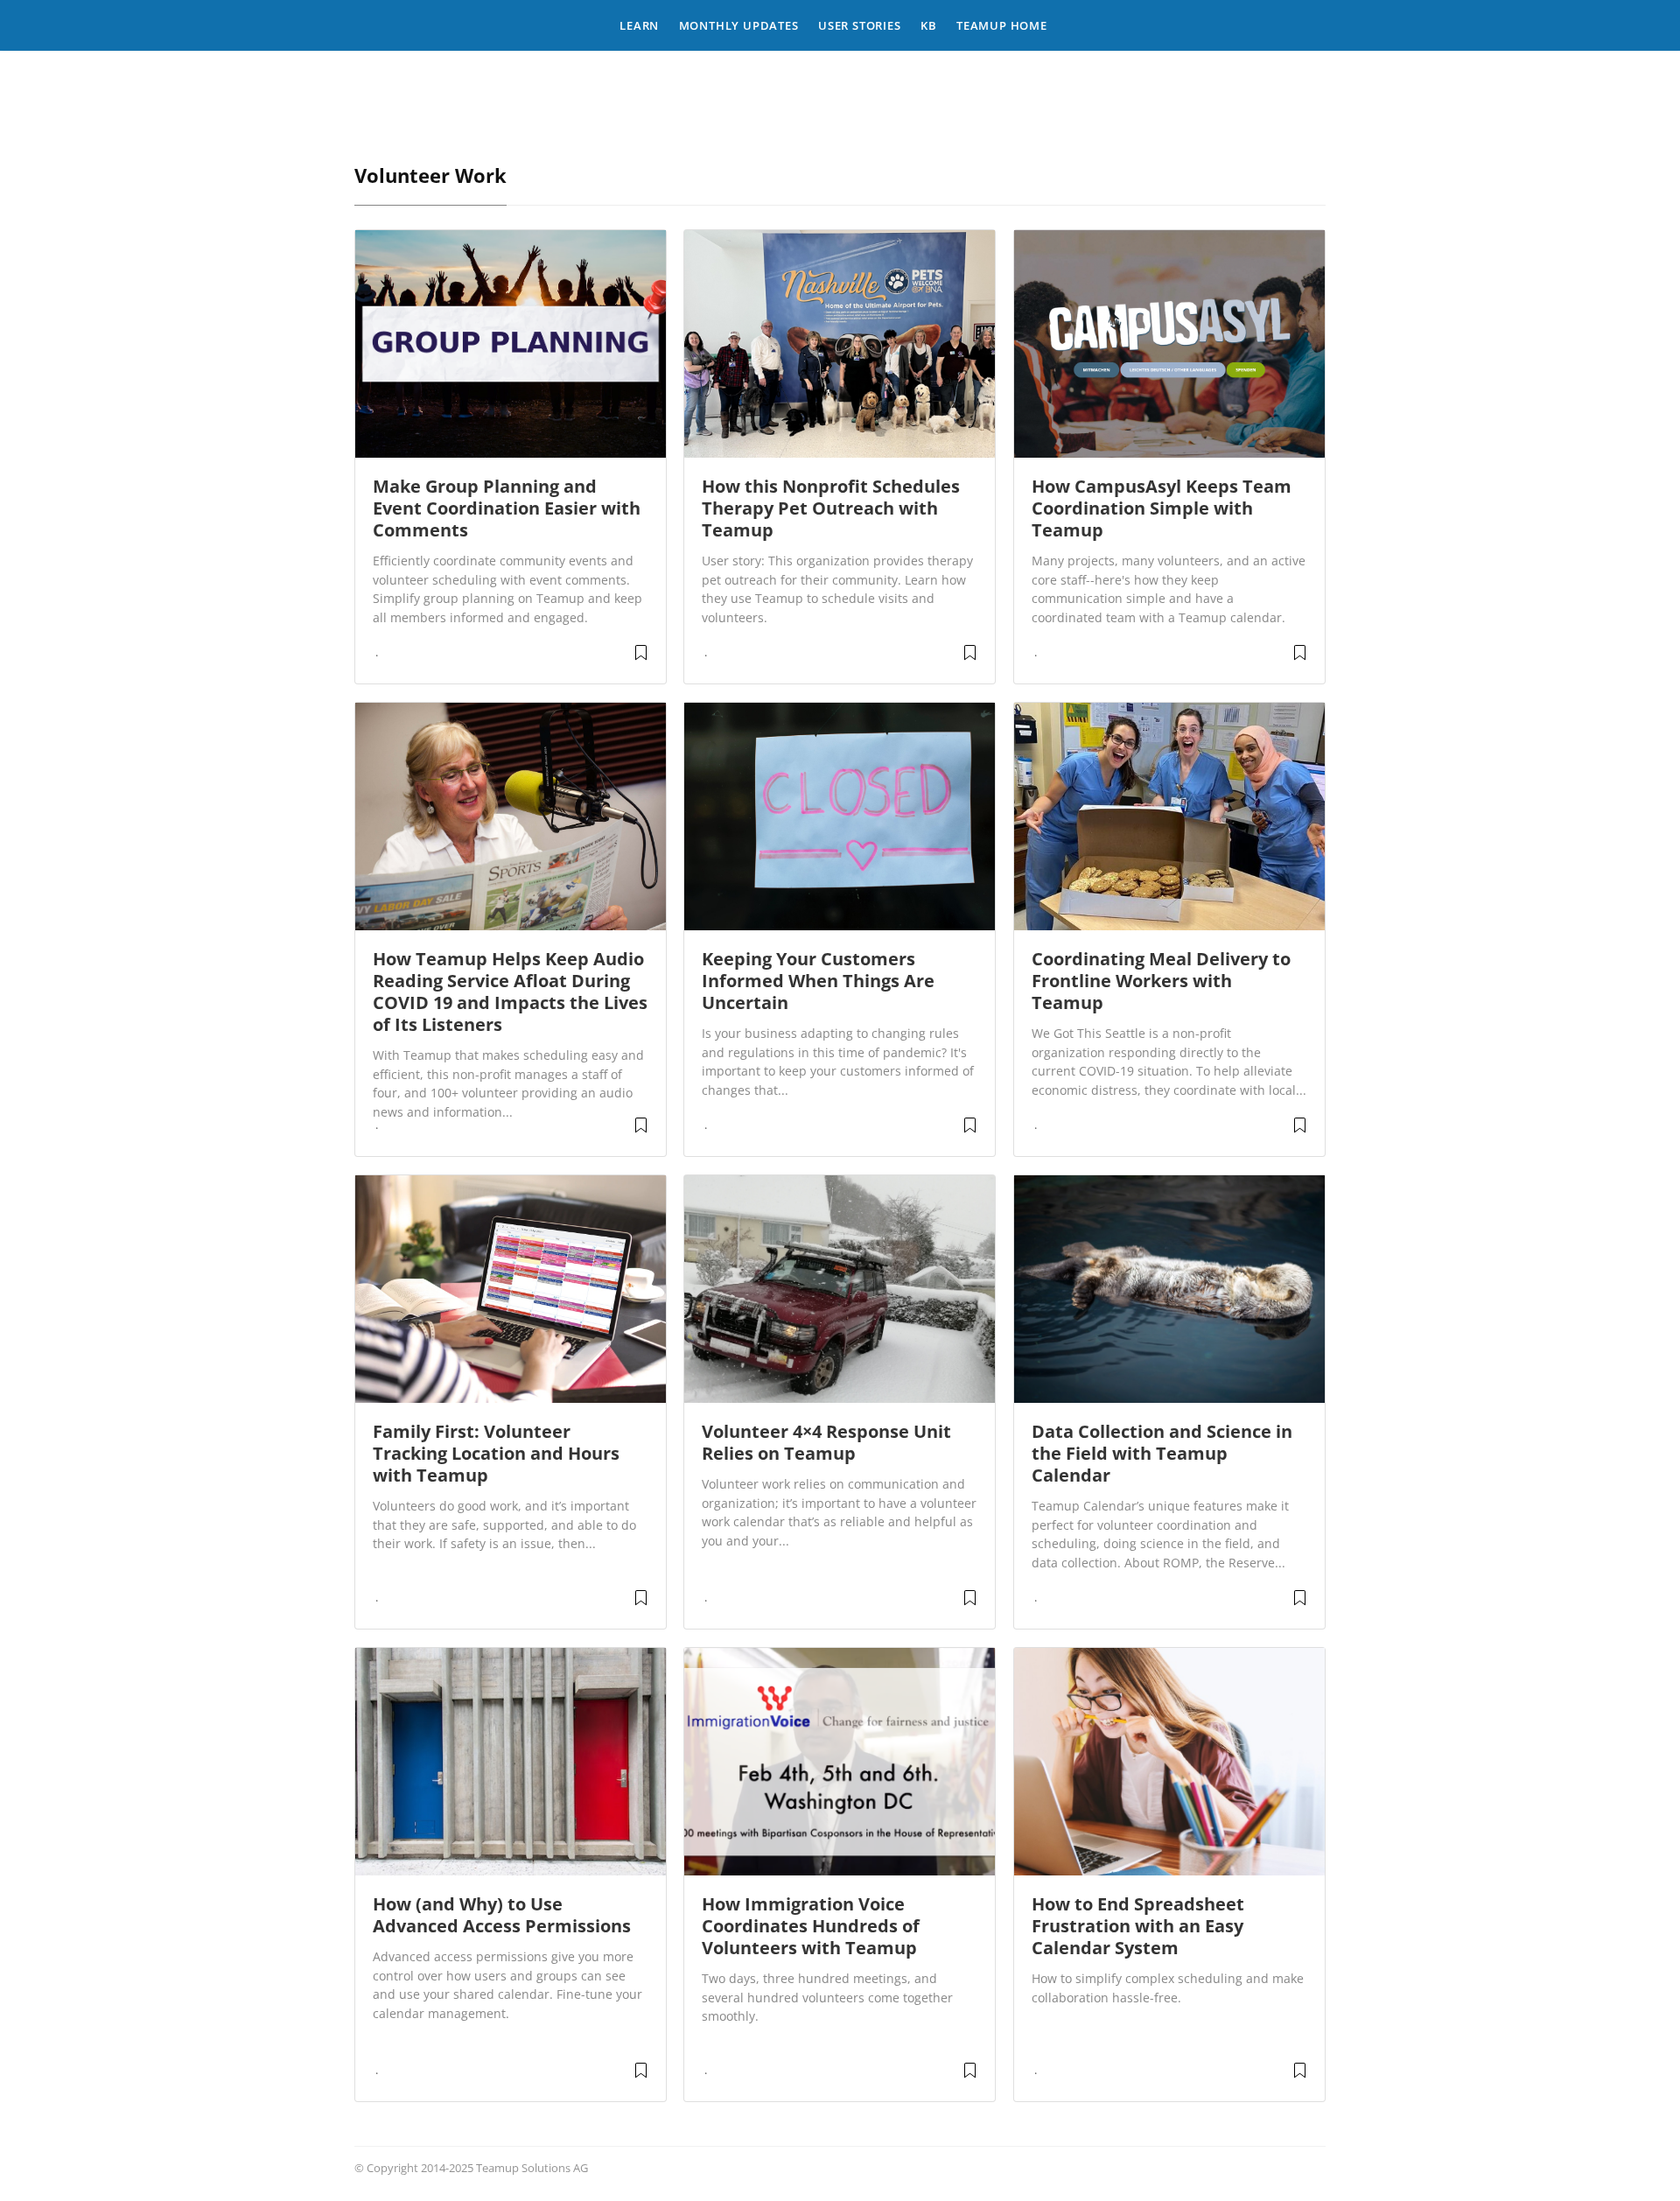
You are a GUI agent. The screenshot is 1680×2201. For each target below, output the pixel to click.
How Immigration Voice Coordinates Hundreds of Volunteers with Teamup (811, 1926)
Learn (639, 25)
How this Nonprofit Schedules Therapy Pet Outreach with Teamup (831, 508)
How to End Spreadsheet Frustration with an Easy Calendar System (1138, 1926)
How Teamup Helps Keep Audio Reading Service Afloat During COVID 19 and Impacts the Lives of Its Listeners (510, 992)
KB (929, 25)
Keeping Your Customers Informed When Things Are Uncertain (818, 981)
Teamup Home (1002, 25)
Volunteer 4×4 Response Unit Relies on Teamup (826, 1442)
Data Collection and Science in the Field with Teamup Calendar (1162, 1453)
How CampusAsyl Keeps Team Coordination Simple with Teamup (1162, 508)
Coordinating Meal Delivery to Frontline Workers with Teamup (1161, 981)
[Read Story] (641, 659)
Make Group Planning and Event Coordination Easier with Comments (507, 508)
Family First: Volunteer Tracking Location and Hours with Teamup (496, 1453)
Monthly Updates (739, 25)
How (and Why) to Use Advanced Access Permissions (502, 1915)
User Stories (860, 25)
